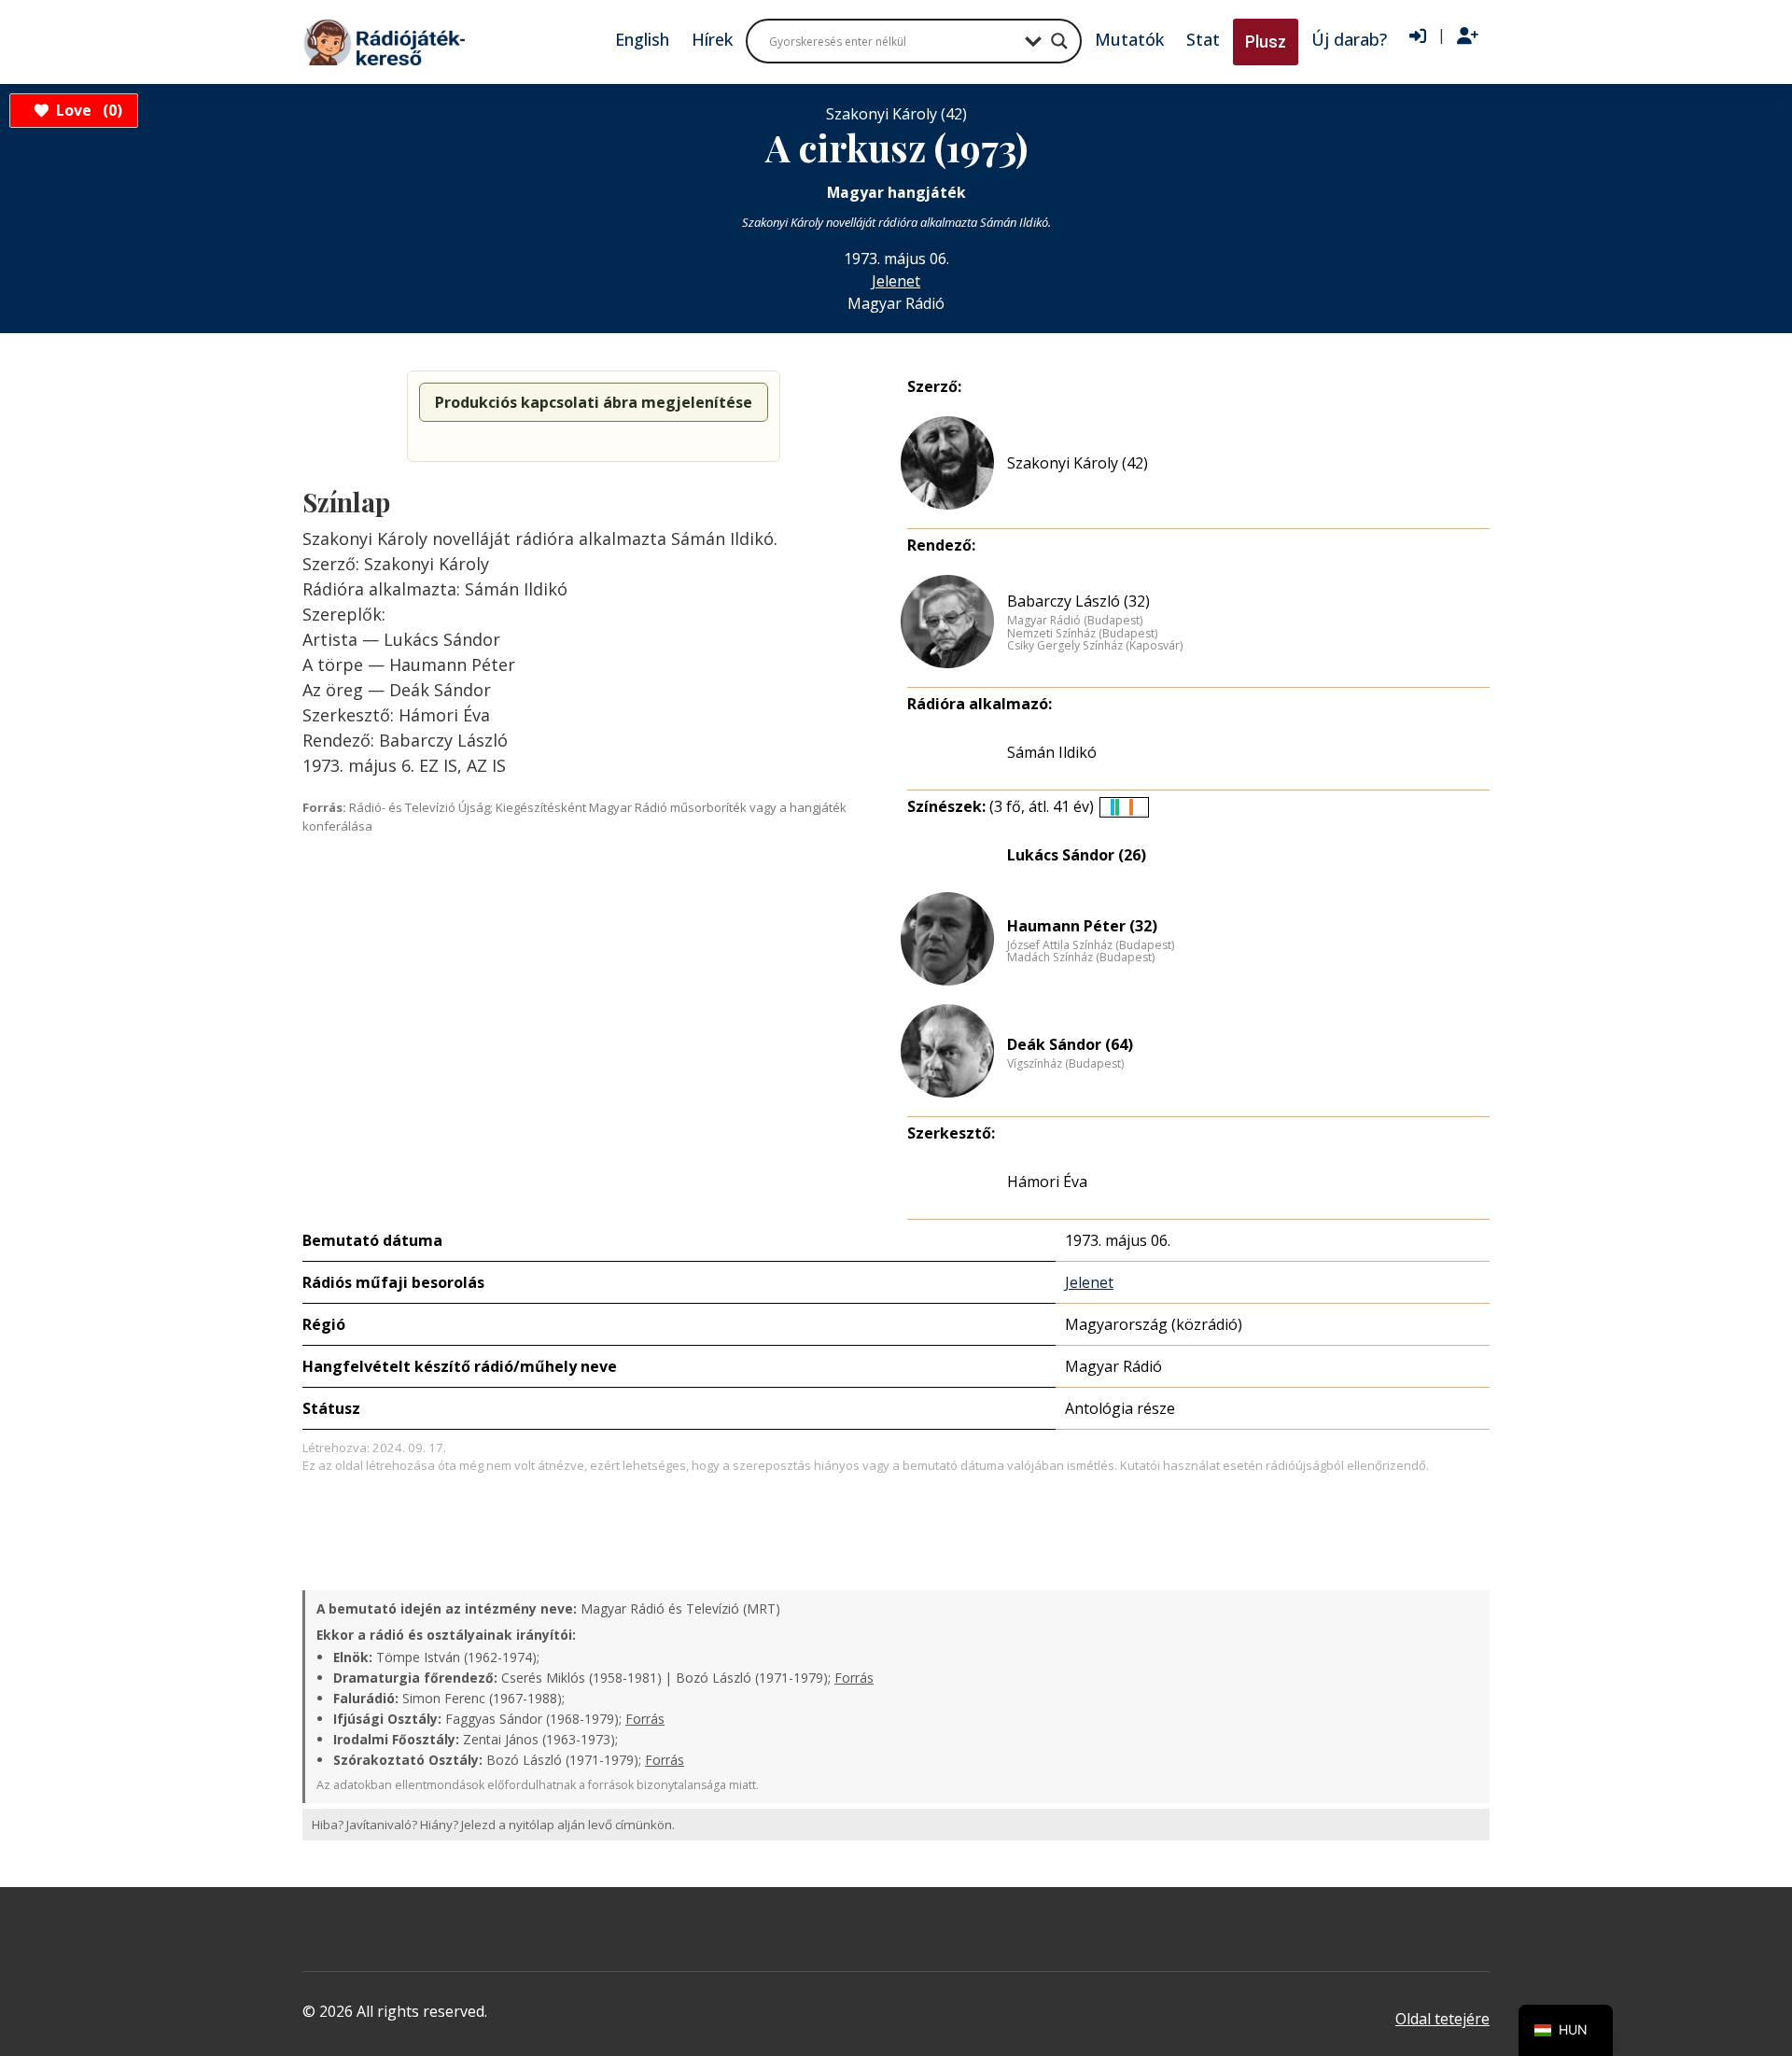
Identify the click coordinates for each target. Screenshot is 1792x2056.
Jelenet (896, 281)
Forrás (854, 1678)
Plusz (1266, 42)
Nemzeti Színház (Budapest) (1082, 634)
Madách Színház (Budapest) (1081, 958)
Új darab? (1349, 39)
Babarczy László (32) (1078, 601)
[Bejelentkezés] (1418, 36)
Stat (1203, 39)
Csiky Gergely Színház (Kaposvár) (1095, 646)
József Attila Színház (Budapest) (1091, 945)
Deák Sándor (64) (1070, 1044)
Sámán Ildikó (1052, 752)
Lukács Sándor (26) (1077, 855)
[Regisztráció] (1468, 36)
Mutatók (1129, 39)
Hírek (712, 39)
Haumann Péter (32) (1082, 926)
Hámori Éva (1047, 1182)
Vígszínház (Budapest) (1065, 1064)
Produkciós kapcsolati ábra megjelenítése (594, 402)
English (642, 39)
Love (86, 110)
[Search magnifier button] (1059, 41)
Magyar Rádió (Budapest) (1075, 621)
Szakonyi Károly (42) (1078, 463)
